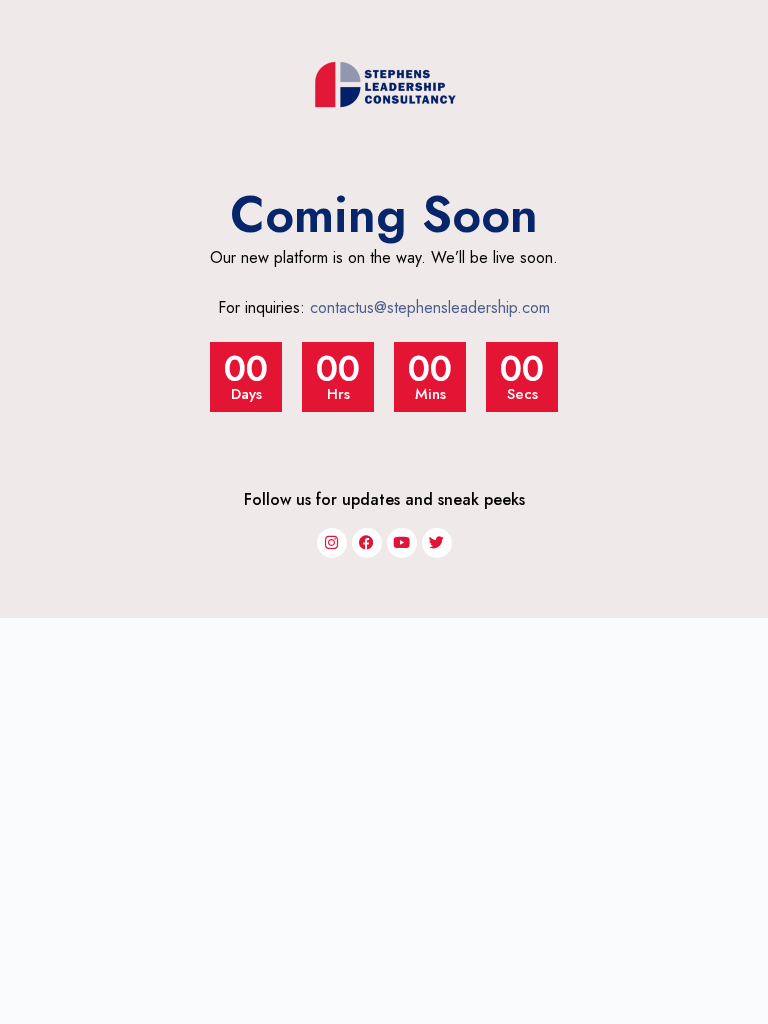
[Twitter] (437, 543)
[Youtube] (402, 543)
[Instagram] (332, 543)
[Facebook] (367, 543)
